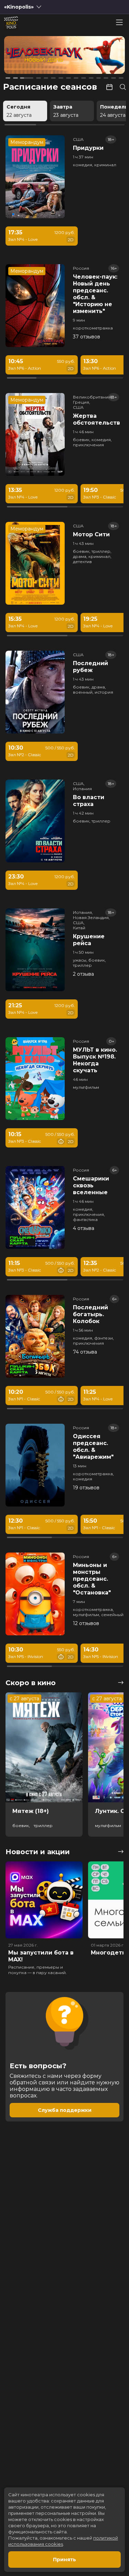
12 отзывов (86, 1623)
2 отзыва (83, 974)
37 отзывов (87, 337)
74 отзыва (85, 1352)
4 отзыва (84, 1228)
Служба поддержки (65, 2110)
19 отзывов (86, 1488)
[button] (28, 56)
